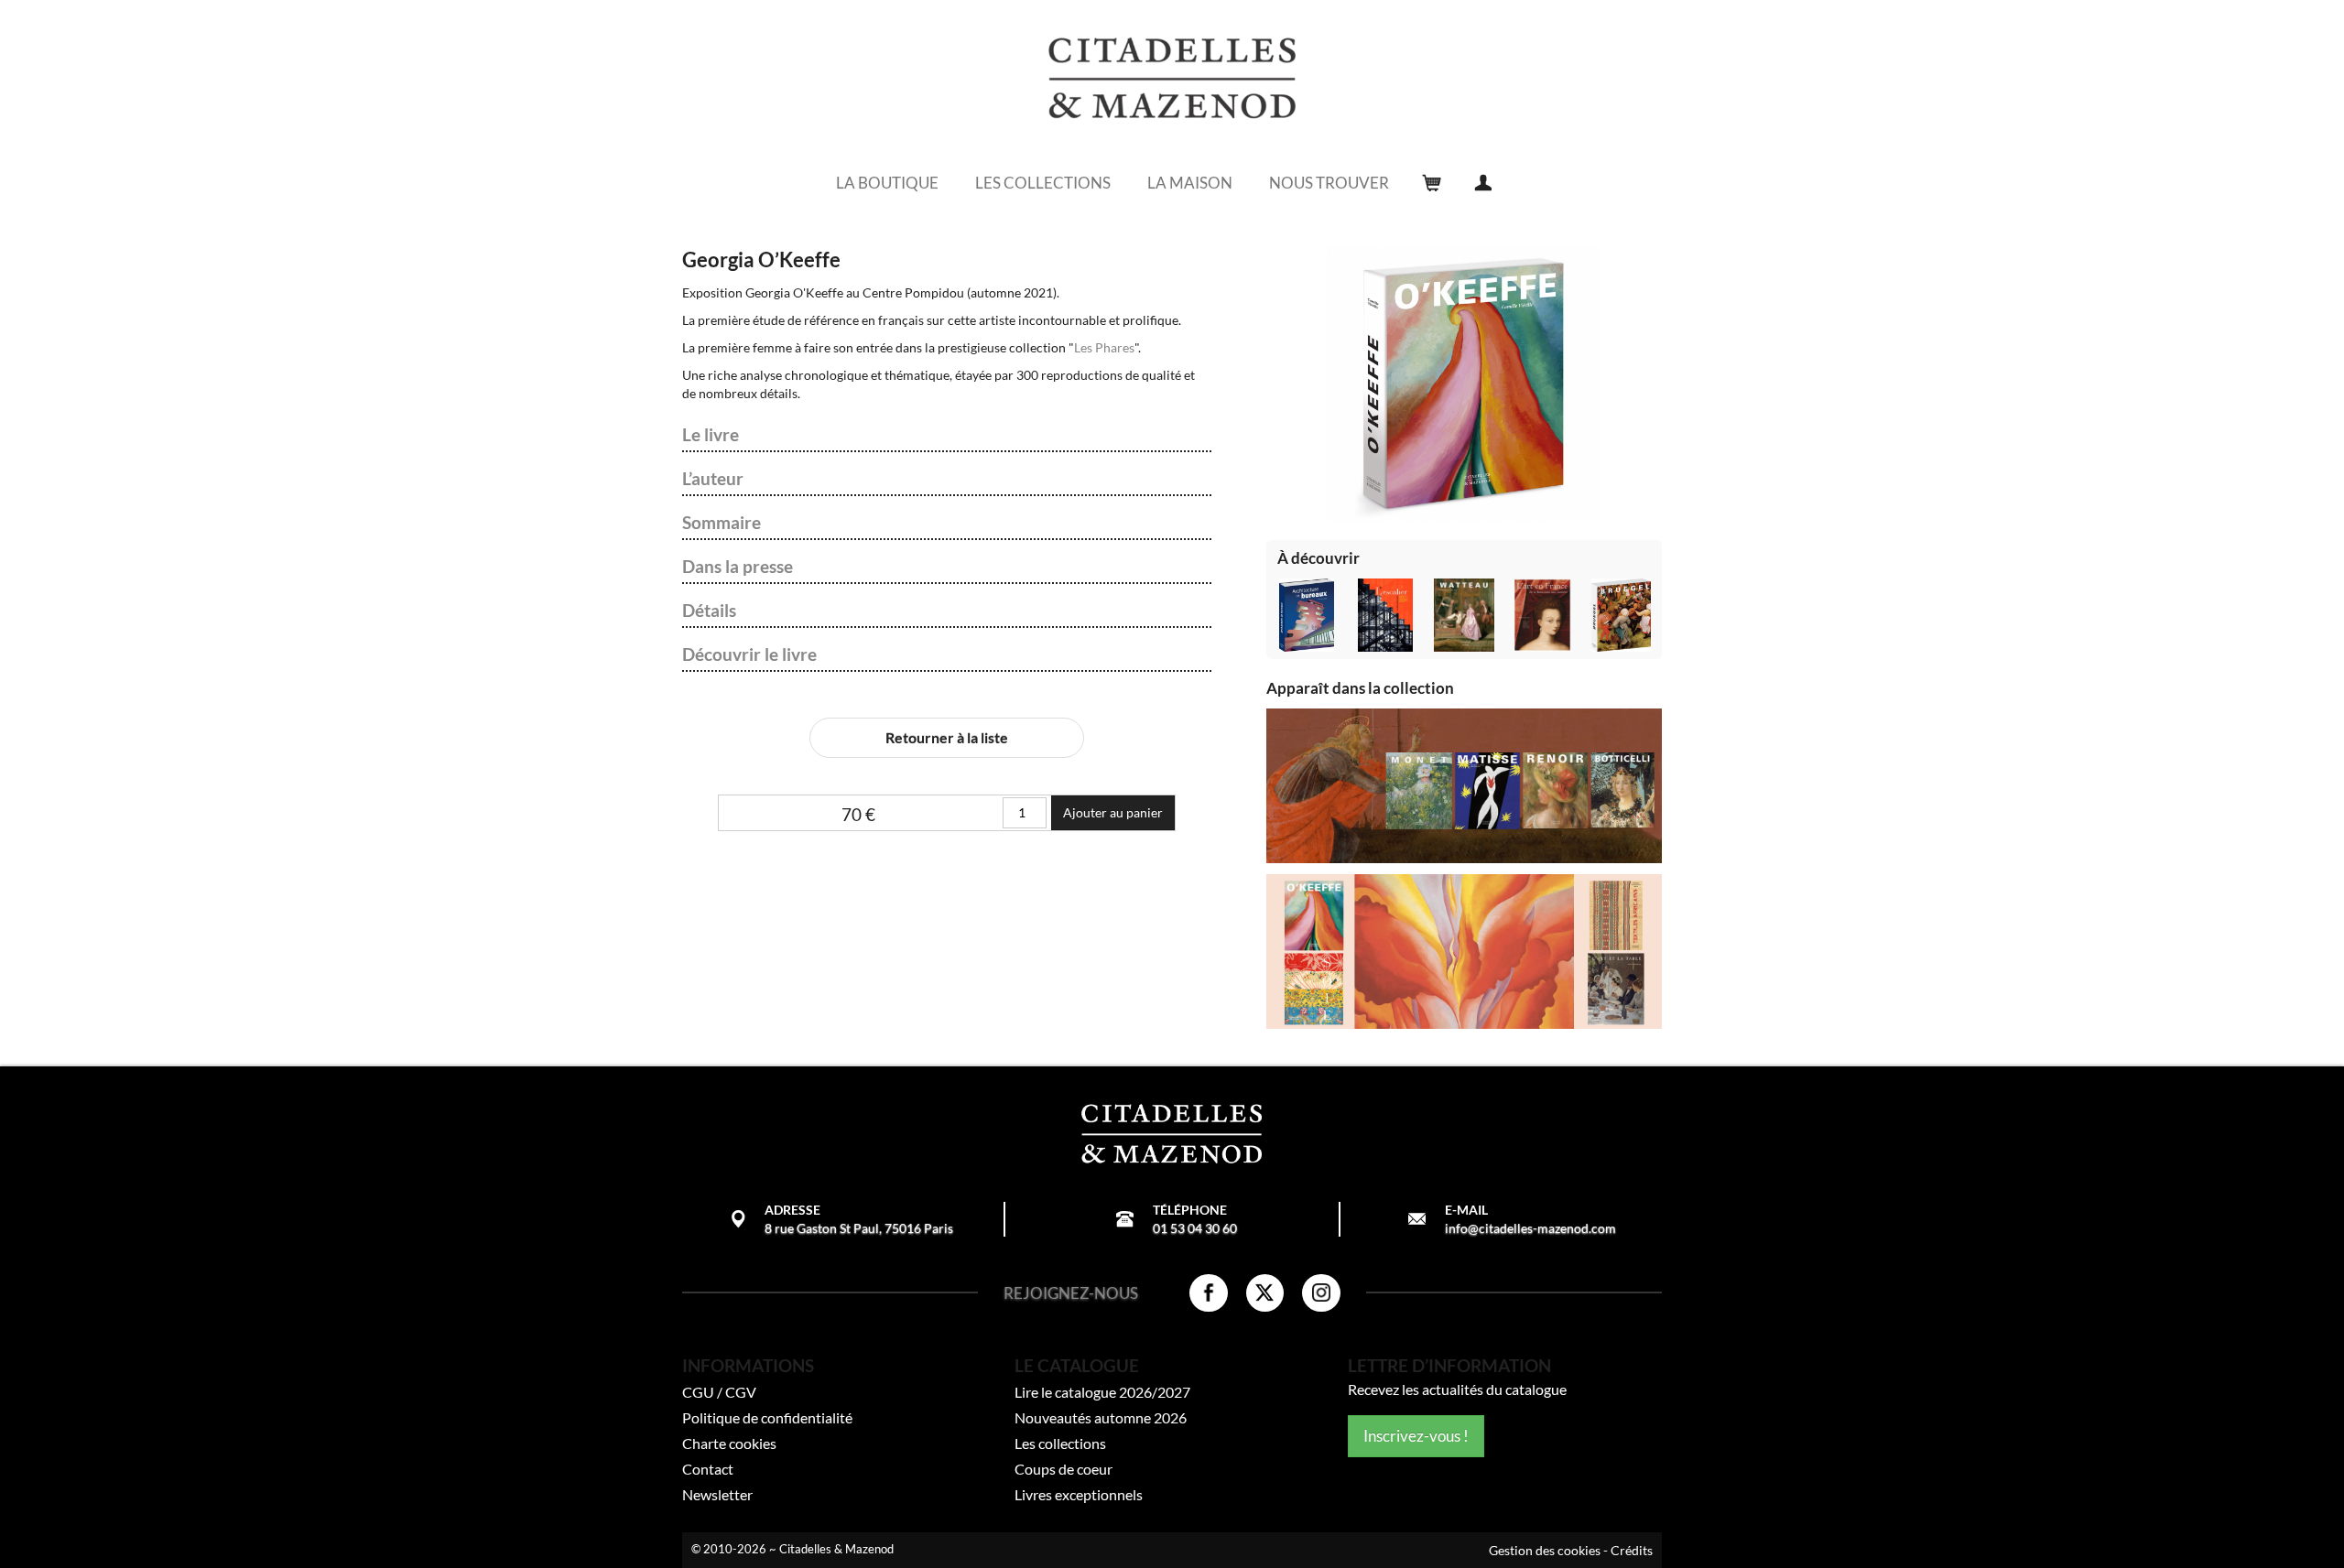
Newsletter (717, 1494)
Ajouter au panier (1113, 812)
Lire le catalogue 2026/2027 (1102, 1392)
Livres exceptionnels (1079, 1494)
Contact (708, 1469)
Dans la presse (738, 567)
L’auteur (713, 479)
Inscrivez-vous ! (1416, 1436)
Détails (709, 611)
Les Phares (1104, 347)
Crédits (1632, 1550)
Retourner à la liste (947, 737)
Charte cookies (729, 1443)
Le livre (711, 435)
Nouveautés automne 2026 (1101, 1417)
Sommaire (722, 523)
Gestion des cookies (1545, 1550)
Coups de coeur (1063, 1469)
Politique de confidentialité (767, 1417)
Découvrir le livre (749, 654)
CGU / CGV (719, 1392)
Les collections (1060, 1443)
